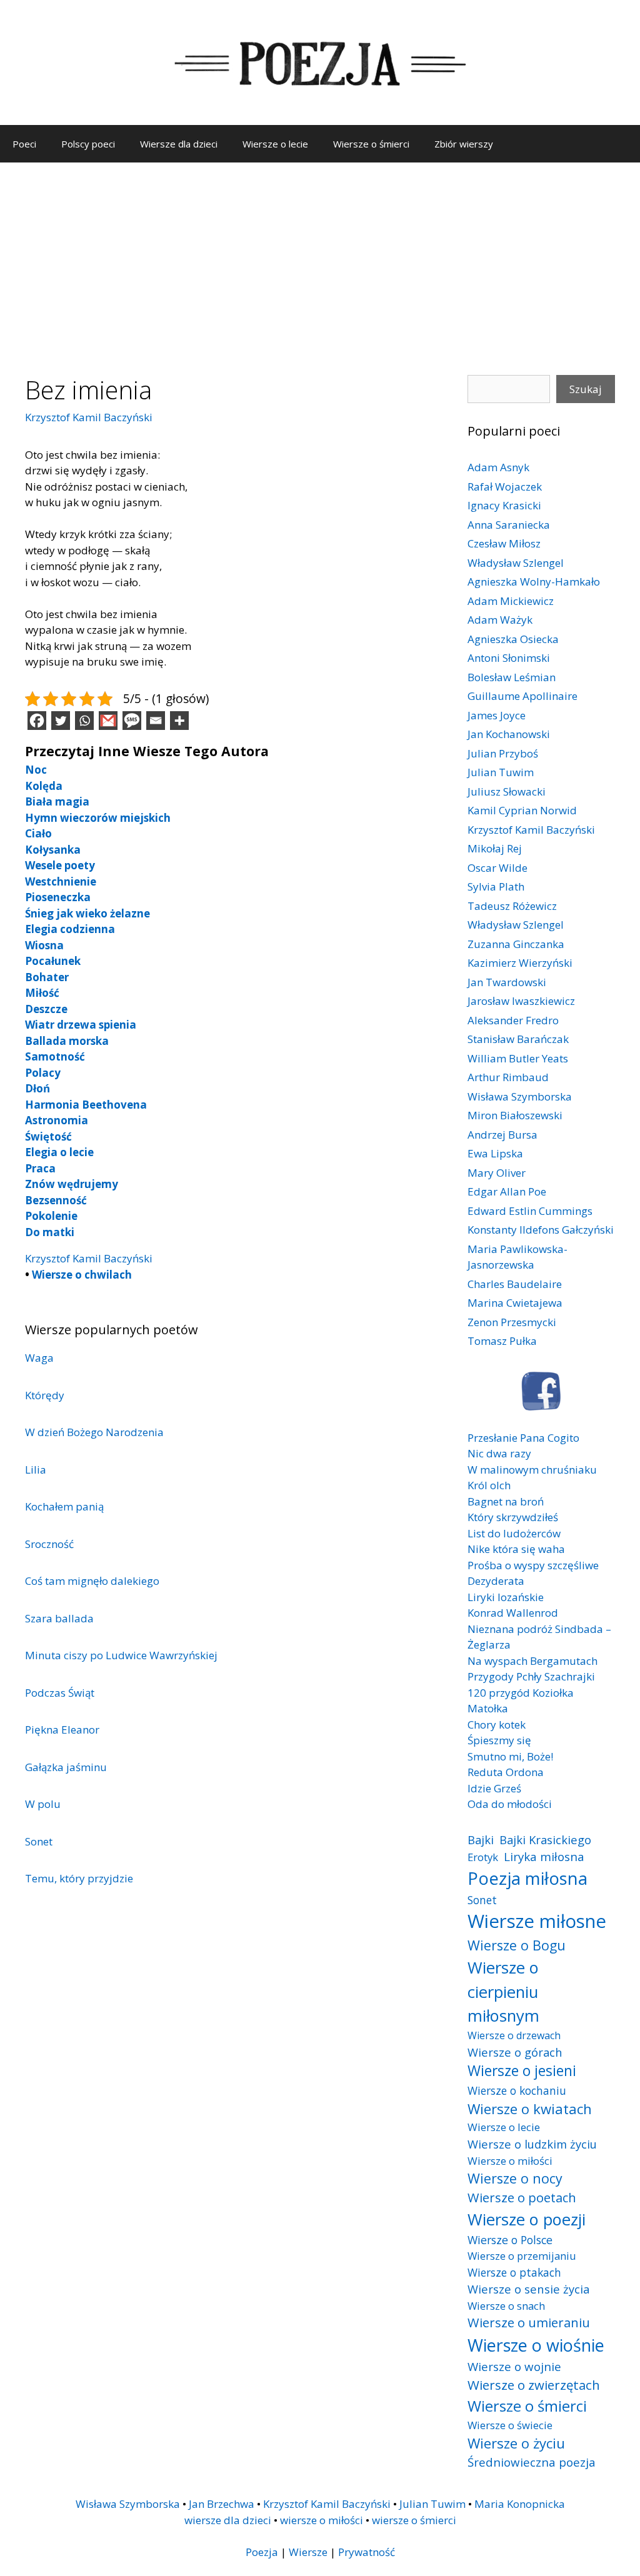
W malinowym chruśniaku (532, 1470)
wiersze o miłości (322, 2520)
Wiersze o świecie (510, 2425)
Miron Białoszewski (515, 1115)
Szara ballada (59, 1618)
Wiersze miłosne (537, 1921)
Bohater (47, 977)
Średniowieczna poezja (532, 2462)
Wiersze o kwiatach (530, 2109)
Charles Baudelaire (515, 1284)
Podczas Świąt (60, 1693)
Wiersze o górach (515, 2052)
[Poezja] (320, 62)
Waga (39, 1358)
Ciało (38, 833)
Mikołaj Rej (495, 848)
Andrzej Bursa (502, 1135)
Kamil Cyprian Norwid (522, 810)
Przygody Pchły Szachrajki (531, 1676)
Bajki (481, 1840)
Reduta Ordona (506, 1772)
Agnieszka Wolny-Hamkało (534, 582)
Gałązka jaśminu (66, 1767)
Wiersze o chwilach (82, 1275)
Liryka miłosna (544, 1856)
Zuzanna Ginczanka (516, 944)
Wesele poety (60, 865)
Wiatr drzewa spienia (81, 1025)
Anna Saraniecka (509, 525)
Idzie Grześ (494, 1788)
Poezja (262, 2552)
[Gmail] (108, 721)
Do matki (50, 1232)
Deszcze (46, 1009)
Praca (40, 1168)
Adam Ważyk (500, 620)
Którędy (45, 1395)
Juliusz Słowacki (507, 791)
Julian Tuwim (501, 772)
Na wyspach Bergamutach (532, 1661)
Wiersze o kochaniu (517, 2090)
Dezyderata (496, 1581)
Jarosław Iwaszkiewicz (521, 1001)
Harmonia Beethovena (86, 1105)
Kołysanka (53, 850)
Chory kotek (497, 1725)
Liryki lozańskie (506, 1597)
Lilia (36, 1470)
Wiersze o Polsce (510, 2240)
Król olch (489, 1485)
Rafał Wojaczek (505, 487)
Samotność (55, 1056)
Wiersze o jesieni (522, 2071)
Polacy (43, 1073)
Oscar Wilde (497, 868)
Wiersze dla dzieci (179, 144)
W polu (43, 1804)
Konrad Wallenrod (513, 1613)
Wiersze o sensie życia (528, 2289)
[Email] (156, 721)
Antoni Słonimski (509, 658)
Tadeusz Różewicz (512, 906)
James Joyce (497, 715)
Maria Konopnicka (520, 2504)
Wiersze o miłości (510, 2161)
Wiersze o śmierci (371, 144)
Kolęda (44, 786)
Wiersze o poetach (522, 2198)
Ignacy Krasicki (504, 505)
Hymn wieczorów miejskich (98, 818)
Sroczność (49, 1544)
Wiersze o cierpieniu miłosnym (503, 1991)
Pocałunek (53, 961)
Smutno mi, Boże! (510, 1756)
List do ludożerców (514, 1533)
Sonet (39, 1841)
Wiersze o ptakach (514, 2272)
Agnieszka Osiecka (513, 639)
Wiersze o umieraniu (529, 2323)
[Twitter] (61, 721)
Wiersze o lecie (275, 144)
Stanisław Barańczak (518, 1039)
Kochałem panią (64, 1506)
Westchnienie (61, 881)
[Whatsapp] (84, 721)
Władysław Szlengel (516, 563)
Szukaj (586, 389)
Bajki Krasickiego (545, 1840)
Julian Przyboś (503, 753)
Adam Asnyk (498, 467)
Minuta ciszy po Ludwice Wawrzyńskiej (121, 1655)
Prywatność (367, 2552)
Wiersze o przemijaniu (522, 2256)
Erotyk (483, 1857)
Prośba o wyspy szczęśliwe (533, 1565)
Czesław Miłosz (504, 543)
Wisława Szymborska (520, 1096)
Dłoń (37, 1088)
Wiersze (308, 2552)
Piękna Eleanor (62, 1730)
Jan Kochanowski (509, 734)
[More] (179, 721)
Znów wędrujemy (72, 1184)
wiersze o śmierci (414, 2520)
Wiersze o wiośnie (536, 2345)
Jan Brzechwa (222, 2504)
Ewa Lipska (495, 1153)
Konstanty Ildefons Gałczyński (541, 1230)
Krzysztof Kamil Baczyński (89, 417)
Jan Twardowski (507, 982)
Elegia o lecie (59, 1152)
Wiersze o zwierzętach (534, 2385)
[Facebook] (37, 721)
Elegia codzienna (70, 929)
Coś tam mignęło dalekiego (92, 1581)
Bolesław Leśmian (512, 677)
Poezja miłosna (527, 1878)
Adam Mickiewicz (511, 601)
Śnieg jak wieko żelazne (87, 913)
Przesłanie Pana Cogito (523, 1438)
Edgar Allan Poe (507, 1191)
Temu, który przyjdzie (79, 1878)
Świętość (48, 1136)
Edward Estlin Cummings (530, 1211)
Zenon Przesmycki (512, 1322)
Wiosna (44, 945)
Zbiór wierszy (464, 144)
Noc (36, 770)
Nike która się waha (516, 1549)
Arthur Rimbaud (508, 1077)
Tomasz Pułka (502, 1341)
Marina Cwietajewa (515, 1303)
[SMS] (132, 721)
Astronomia (57, 1120)
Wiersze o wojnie (514, 2366)
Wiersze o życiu (516, 2443)
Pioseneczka (58, 897)
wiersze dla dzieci (228, 2520)
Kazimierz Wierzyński (520, 963)
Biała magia (57, 801)
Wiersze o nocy (515, 2178)
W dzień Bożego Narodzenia (94, 1432)
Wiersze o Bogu (517, 1945)
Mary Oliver (497, 1173)
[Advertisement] (320, 256)
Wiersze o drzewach (514, 2035)
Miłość (42, 993)
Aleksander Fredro (513, 1020)
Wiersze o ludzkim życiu (532, 2144)
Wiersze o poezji (527, 2219)
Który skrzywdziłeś (513, 1517)
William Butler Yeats (518, 1058)
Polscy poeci (88, 144)
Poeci (24, 144)
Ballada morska (67, 1041)
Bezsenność (56, 1200)
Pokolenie (51, 1216)
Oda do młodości (510, 1804)
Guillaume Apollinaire (522, 696)
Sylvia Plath (496, 886)
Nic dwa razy (499, 1453)
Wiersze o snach (506, 2306)
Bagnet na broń (506, 1501)
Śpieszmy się (499, 1740)
